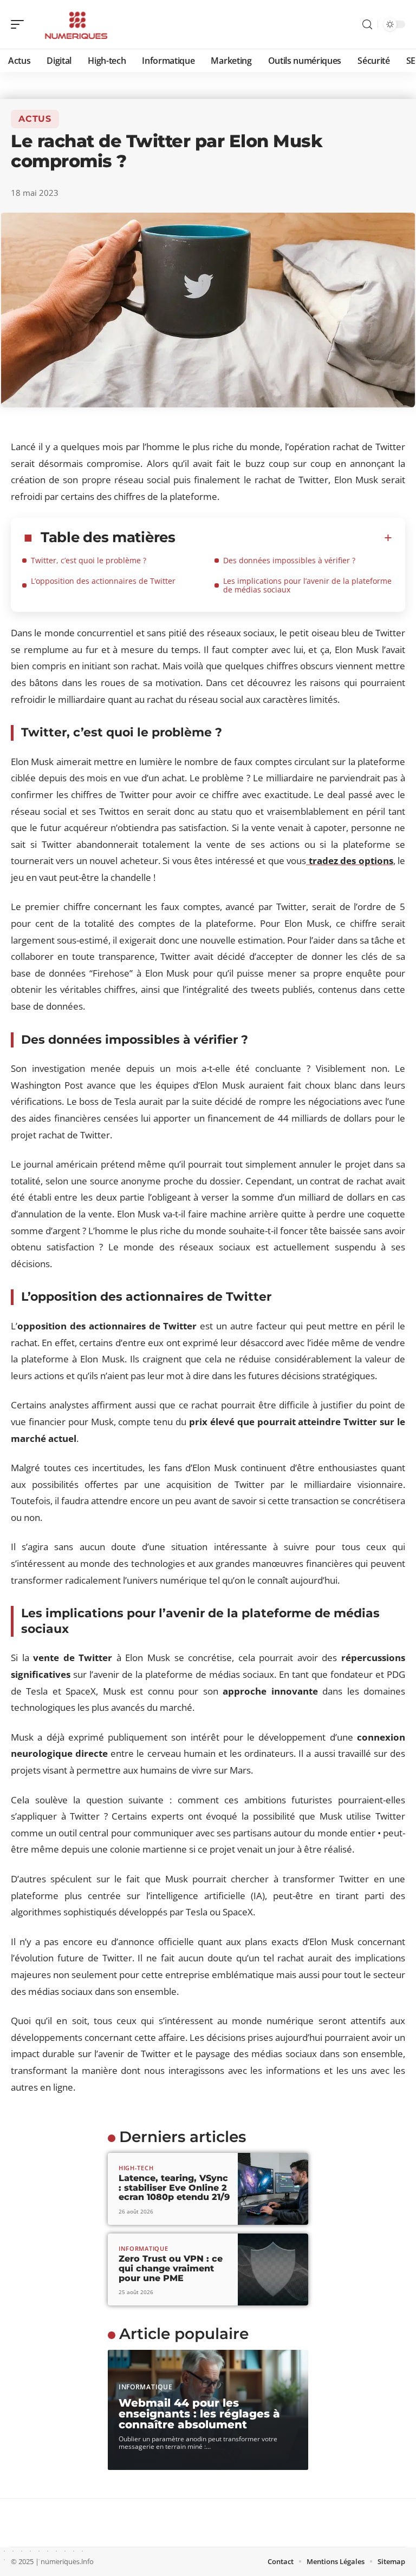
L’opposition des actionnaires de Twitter (103, 581)
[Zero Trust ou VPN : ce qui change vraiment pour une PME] (273, 2269)
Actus (35, 119)
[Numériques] (78, 24)
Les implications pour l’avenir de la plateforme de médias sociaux (307, 585)
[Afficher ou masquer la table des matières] (284, 538)
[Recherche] (367, 25)
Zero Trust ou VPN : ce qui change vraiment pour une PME (171, 2268)
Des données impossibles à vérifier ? (289, 560)
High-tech (136, 2168)
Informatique (143, 2248)
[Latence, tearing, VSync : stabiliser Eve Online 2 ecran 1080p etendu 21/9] (273, 2189)
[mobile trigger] (20, 24)
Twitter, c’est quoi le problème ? (89, 560)
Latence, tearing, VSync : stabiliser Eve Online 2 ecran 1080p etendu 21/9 (174, 2188)
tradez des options (349, 861)
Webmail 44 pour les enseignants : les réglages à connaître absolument (199, 2414)
